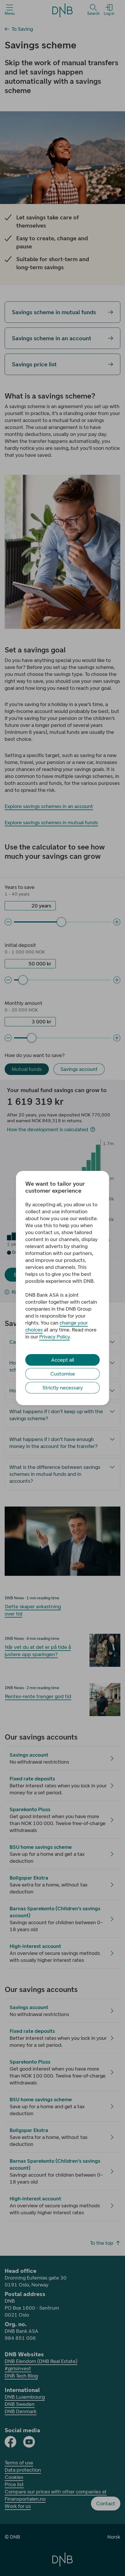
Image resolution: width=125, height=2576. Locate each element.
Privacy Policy (55, 1337)
